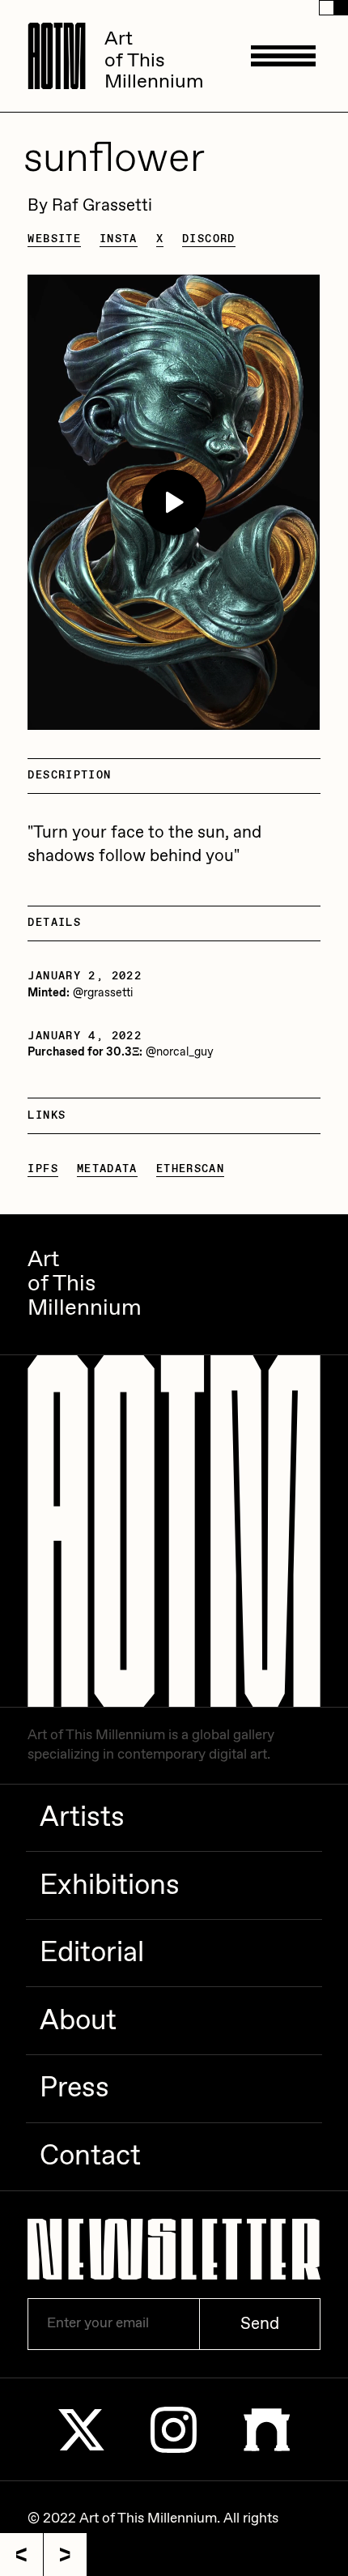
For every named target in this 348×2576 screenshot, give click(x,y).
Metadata (107, 1169)
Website (54, 239)
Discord (209, 239)
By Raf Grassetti (90, 206)
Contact (90, 2156)
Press (74, 2088)
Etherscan (190, 1169)
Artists (82, 1818)
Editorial (92, 1953)
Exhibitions (110, 1886)
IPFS (43, 1169)
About (78, 2021)
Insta (119, 239)
